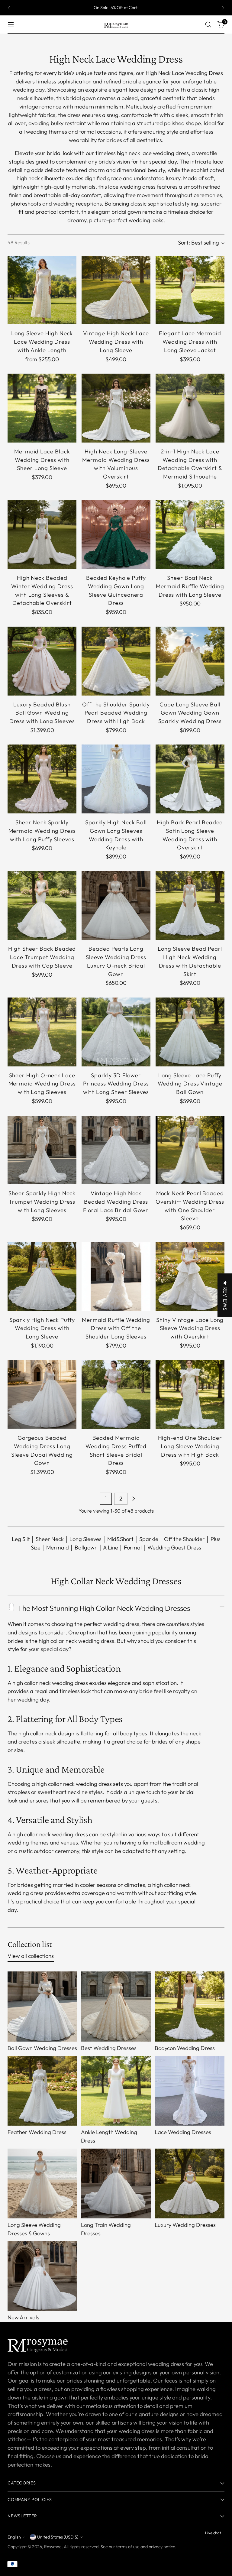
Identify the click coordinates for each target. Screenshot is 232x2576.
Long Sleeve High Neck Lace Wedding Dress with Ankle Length (42, 342)
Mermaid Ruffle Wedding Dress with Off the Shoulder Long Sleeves (116, 1328)
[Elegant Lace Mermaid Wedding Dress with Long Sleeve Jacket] (190, 290)
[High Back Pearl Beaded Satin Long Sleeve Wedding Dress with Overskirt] (190, 779)
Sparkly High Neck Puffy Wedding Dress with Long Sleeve (42, 1328)
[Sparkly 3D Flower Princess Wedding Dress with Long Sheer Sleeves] (116, 1032)
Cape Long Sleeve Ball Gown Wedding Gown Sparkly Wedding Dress (190, 713)
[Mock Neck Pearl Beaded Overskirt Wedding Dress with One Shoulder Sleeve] (190, 1150)
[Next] (223, 8)
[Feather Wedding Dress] (42, 2091)
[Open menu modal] (11, 25)
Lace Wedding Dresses (183, 2132)
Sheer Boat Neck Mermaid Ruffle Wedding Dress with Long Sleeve (190, 586)
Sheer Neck (50, 1539)
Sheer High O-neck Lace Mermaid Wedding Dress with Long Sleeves (42, 1084)
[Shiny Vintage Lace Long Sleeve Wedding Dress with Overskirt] (190, 1277)
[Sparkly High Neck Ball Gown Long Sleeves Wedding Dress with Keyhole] (116, 779)
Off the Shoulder (184, 1539)
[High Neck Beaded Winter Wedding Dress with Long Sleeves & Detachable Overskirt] (42, 535)
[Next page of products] (134, 1499)
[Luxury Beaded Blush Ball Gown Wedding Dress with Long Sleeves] (42, 661)
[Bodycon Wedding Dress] (190, 2006)
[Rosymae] (116, 24)
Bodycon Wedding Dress (185, 2048)
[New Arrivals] (42, 2276)
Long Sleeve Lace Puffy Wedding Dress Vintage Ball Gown (190, 1084)
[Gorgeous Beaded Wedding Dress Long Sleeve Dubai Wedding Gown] (42, 1394)
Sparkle (149, 1539)
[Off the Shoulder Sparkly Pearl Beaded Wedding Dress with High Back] (116, 661)
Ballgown (86, 1548)
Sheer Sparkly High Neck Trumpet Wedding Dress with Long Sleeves (42, 1202)
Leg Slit (21, 1539)
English (14, 2537)
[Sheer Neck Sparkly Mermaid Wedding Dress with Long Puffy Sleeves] (42, 779)
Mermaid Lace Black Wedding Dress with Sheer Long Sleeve (42, 460)
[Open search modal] (208, 25)
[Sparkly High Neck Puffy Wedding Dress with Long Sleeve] (42, 1277)
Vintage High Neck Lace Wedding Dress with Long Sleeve (116, 342)
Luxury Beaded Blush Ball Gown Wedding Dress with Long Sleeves (42, 713)
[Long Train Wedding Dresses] (116, 2183)
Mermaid (58, 1548)
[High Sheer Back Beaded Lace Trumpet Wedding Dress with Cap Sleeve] (42, 906)
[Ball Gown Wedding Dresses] (42, 2006)
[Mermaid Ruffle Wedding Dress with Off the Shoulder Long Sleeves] (116, 1277)
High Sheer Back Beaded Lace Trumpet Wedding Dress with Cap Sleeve (42, 957)
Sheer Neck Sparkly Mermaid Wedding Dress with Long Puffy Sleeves (42, 831)
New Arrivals (23, 2317)
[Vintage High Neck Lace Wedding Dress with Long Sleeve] (116, 290)
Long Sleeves (85, 1539)
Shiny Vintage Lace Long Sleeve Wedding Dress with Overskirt (190, 1328)
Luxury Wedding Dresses (185, 2225)
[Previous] (9, 8)
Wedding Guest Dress (174, 1548)
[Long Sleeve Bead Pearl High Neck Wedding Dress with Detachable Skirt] (190, 906)
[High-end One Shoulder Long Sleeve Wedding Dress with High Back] (190, 1394)
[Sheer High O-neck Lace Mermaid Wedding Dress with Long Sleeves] (42, 1032)
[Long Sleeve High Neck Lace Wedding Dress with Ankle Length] (42, 290)
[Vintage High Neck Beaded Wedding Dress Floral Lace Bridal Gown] (116, 1150)
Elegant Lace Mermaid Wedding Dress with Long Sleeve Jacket (190, 342)
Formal (133, 1548)
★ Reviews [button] (225, 1295)
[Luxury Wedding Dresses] (190, 2183)
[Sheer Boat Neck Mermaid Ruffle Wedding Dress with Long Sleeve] (190, 535)
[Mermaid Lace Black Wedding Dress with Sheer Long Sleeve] (42, 408)
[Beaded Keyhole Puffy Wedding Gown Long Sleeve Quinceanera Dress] (116, 535)
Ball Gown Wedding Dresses (42, 2048)
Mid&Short (120, 1539)
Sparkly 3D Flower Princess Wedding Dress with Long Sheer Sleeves (116, 1084)
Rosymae (53, 2547)
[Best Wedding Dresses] (116, 2006)
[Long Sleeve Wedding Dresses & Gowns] (42, 2183)
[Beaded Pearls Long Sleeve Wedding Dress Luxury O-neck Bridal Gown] (116, 906)
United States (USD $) (58, 2537)
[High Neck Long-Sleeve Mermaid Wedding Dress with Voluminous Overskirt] (116, 408)
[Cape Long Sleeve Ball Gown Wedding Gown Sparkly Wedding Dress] (190, 661)
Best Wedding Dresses (109, 2048)
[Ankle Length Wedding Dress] (116, 2091)
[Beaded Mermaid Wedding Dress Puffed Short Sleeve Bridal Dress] (116, 1394)
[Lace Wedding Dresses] (190, 2091)
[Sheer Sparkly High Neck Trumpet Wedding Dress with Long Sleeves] (42, 1150)
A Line (111, 1548)
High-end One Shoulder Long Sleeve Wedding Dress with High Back (190, 1446)
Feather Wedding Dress (37, 2132)
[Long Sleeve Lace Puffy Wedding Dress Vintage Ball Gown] (190, 1032)
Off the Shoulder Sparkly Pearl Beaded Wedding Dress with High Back (116, 713)
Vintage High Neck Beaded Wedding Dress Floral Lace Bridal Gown (116, 1202)
